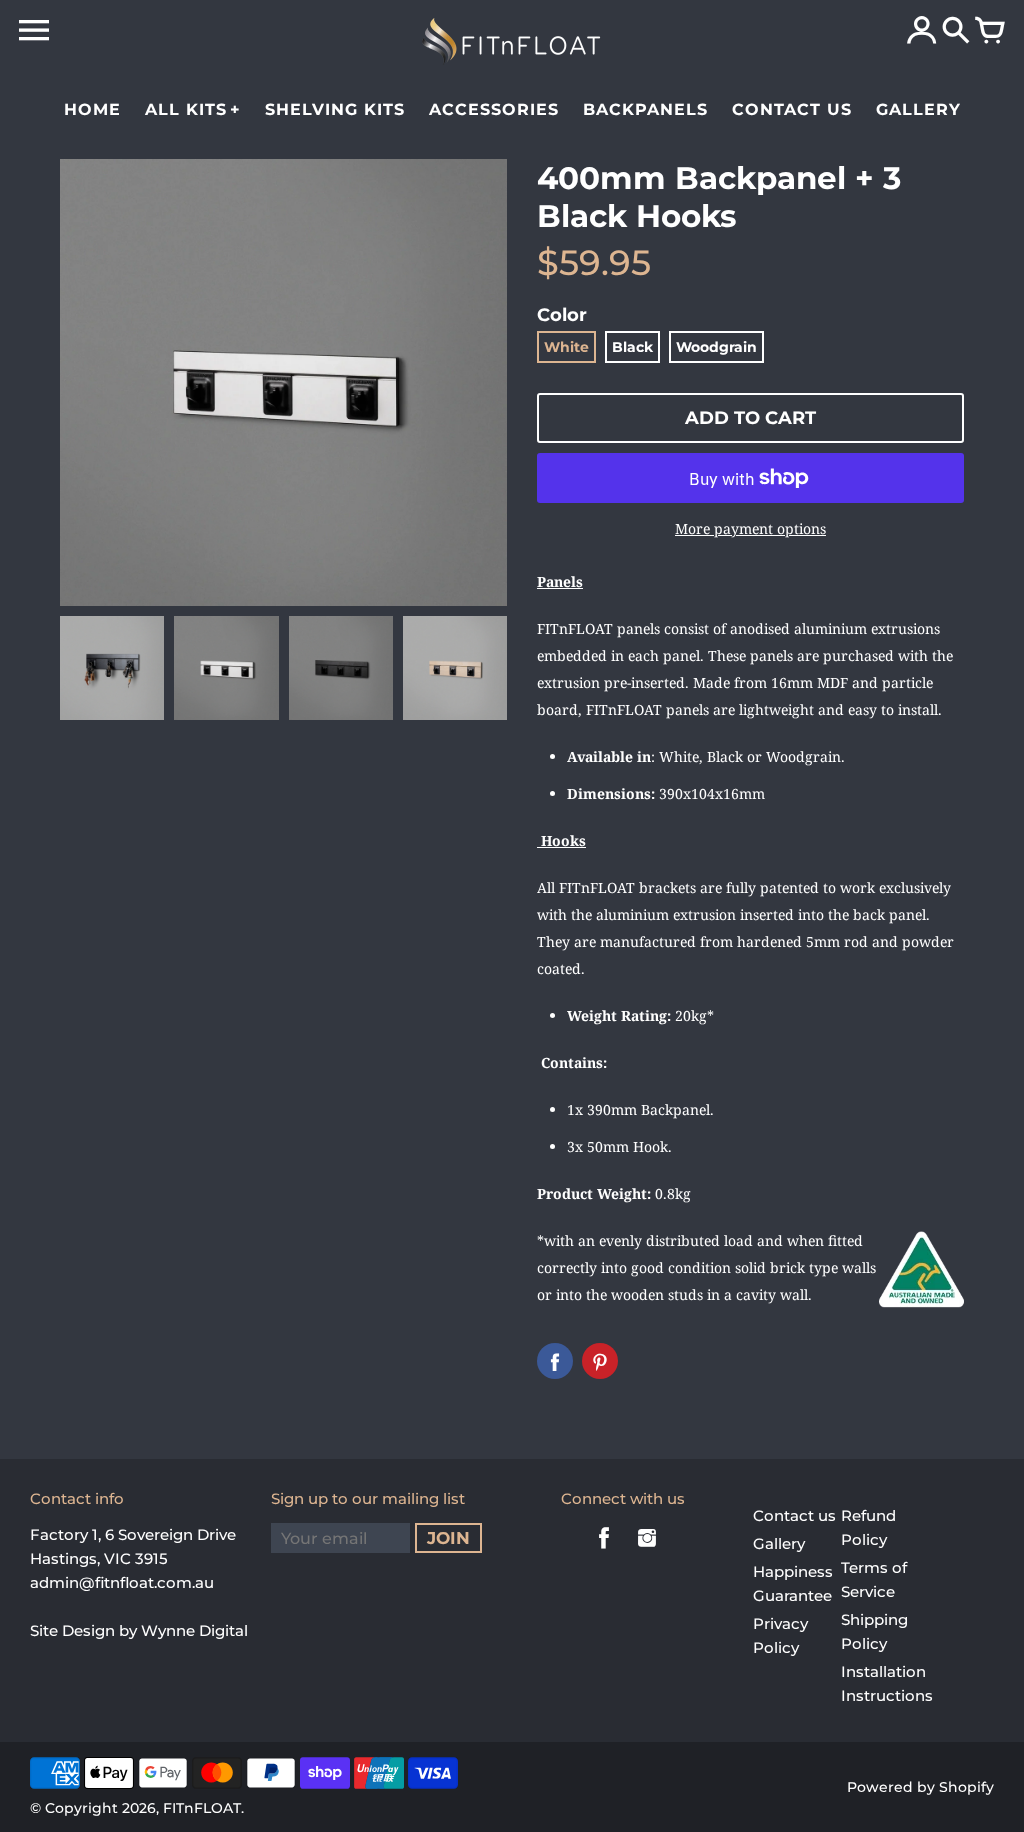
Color (562, 315)
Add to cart (750, 418)
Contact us (794, 1515)
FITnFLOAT (202, 1808)
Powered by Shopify (920, 1787)
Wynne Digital (194, 1630)
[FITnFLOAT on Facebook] (604, 1551)
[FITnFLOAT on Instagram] (647, 1551)
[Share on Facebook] (555, 1361)
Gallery (779, 1543)
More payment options (750, 528)
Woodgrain (716, 347)
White (566, 347)
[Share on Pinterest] (600, 1361)
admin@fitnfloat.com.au (122, 1582)
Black (632, 347)
